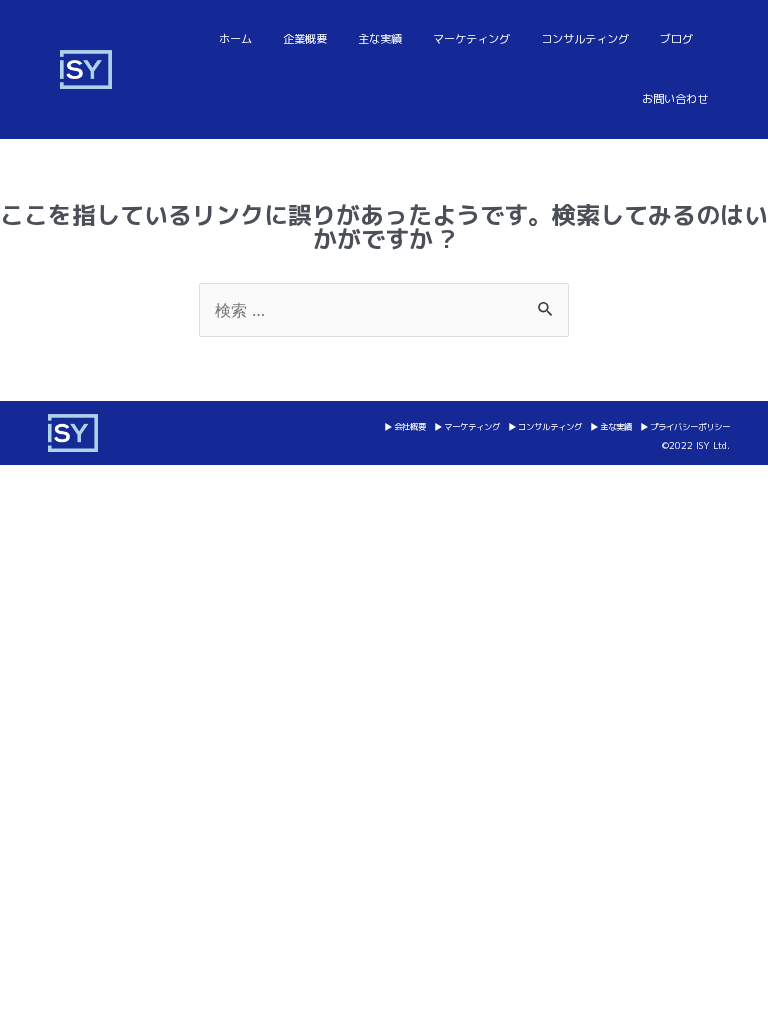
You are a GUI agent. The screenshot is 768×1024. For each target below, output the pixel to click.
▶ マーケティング (467, 427)
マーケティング (471, 39)
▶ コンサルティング (545, 427)
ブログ (676, 39)
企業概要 (305, 39)
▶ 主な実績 (611, 427)
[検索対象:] (384, 309)
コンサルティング (585, 39)
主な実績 (380, 39)
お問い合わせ (675, 99)
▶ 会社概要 (405, 427)
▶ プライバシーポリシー (685, 427)
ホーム (235, 39)
